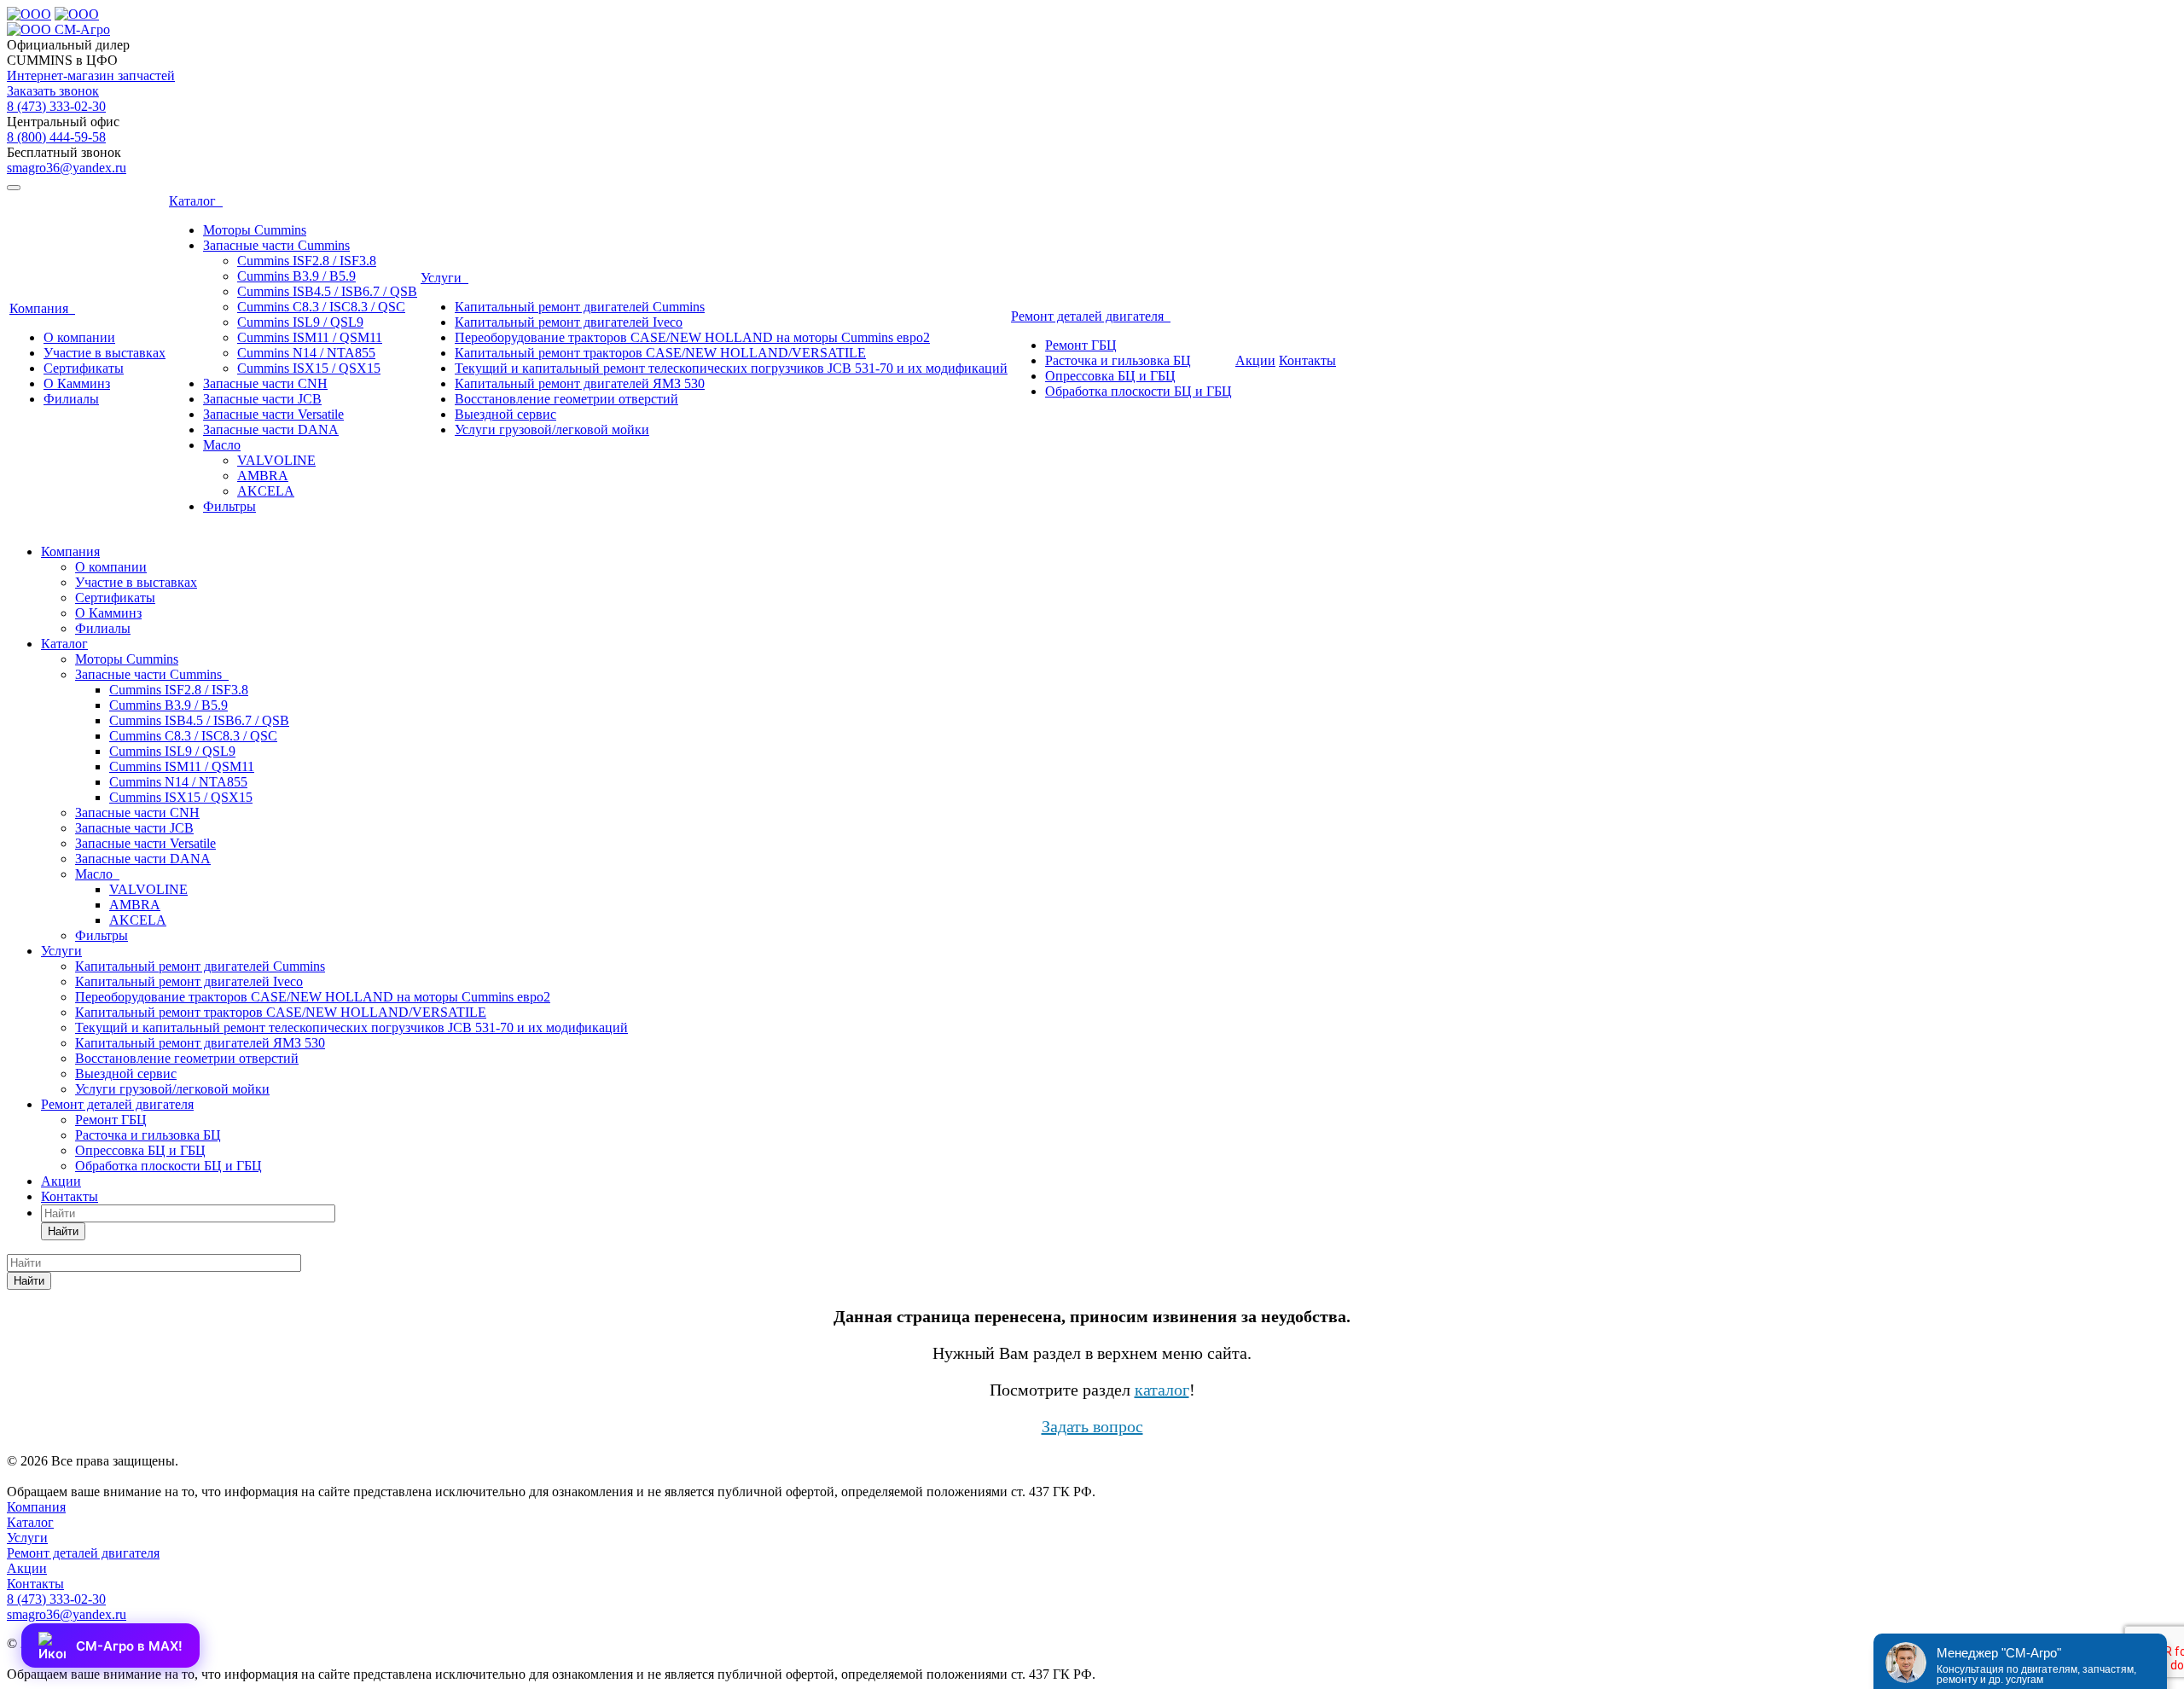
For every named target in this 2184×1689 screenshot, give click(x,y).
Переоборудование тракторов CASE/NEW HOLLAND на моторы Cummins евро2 (692, 337)
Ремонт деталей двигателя (1091, 316)
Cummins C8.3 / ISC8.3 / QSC (321, 307)
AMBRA (263, 476)
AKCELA (266, 491)
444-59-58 (56, 137)
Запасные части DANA (271, 430)
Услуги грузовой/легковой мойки (552, 430)
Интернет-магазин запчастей (91, 75)
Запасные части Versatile (273, 414)
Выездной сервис (505, 414)
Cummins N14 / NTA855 (306, 353)
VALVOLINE (276, 460)
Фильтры (229, 506)
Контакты (1307, 360)
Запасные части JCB (262, 399)
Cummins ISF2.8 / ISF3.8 (307, 261)
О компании (79, 337)
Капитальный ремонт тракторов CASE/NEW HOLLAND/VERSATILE (660, 353)
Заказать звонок (53, 91)
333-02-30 (56, 106)
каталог (1162, 1390)
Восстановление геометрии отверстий (566, 399)
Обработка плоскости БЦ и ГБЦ (1138, 391)
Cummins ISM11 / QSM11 (310, 337)
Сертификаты (84, 368)
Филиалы (71, 399)
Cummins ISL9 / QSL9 (300, 322)
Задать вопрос (1092, 1426)
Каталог (196, 201)
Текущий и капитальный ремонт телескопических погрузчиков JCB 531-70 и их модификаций (731, 368)
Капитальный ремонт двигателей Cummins (580, 307)
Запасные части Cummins (276, 245)
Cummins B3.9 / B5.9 (296, 276)
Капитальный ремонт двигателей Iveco (569, 322)
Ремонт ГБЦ (1081, 345)
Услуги (444, 278)
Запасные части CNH (265, 383)
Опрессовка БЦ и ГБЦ (1110, 376)
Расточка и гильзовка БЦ (1118, 360)
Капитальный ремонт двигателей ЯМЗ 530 (580, 383)
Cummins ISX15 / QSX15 (309, 368)
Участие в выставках (105, 353)
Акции (1255, 360)
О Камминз (77, 383)
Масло (222, 445)
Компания (42, 308)
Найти (63, 1231)
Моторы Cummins (255, 230)
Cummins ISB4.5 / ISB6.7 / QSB (327, 291)
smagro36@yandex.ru (67, 168)
